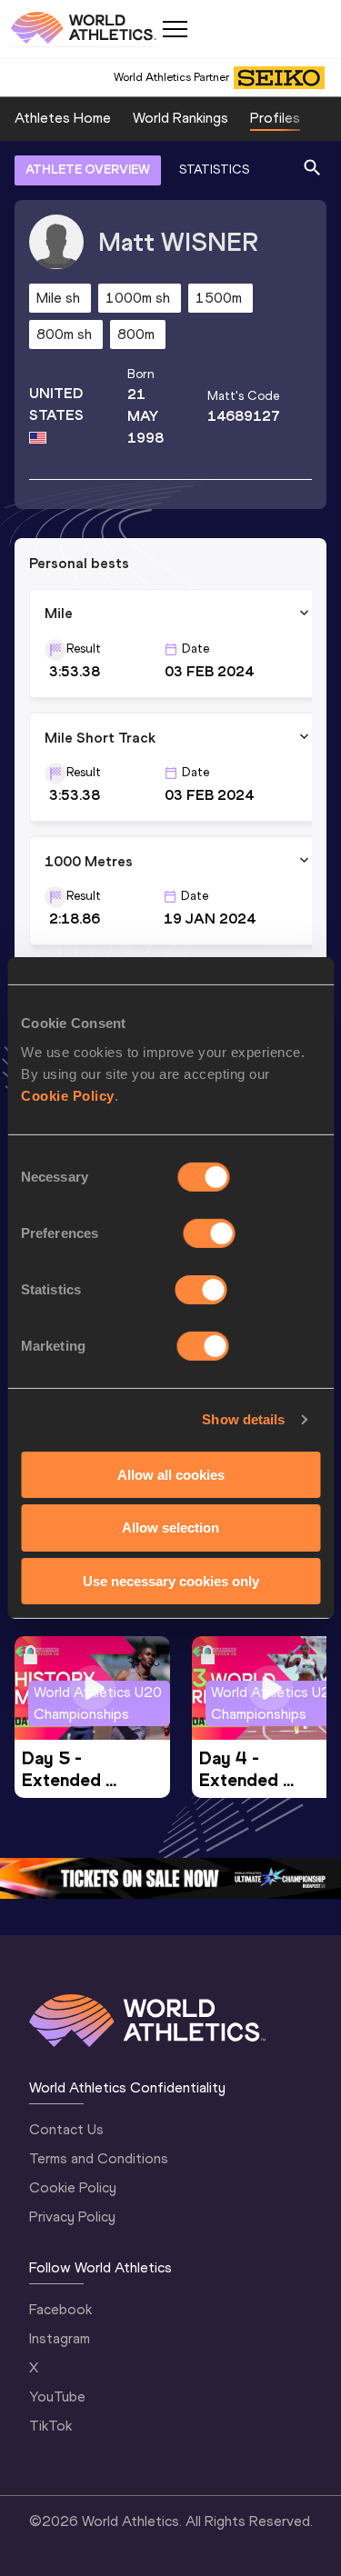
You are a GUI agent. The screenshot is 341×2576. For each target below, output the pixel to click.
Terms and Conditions (99, 2158)
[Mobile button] (175, 29)
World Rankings (181, 118)
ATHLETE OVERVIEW (88, 170)
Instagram (60, 2338)
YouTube (57, 2396)
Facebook (60, 2309)
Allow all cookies (171, 1474)
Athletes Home (63, 118)
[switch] (210, 1233)
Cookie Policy (68, 1095)
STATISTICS (214, 170)
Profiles (275, 118)
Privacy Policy (72, 2217)
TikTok (50, 2426)
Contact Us (66, 2129)
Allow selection (170, 1528)
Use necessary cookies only (171, 1581)
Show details (243, 1419)
